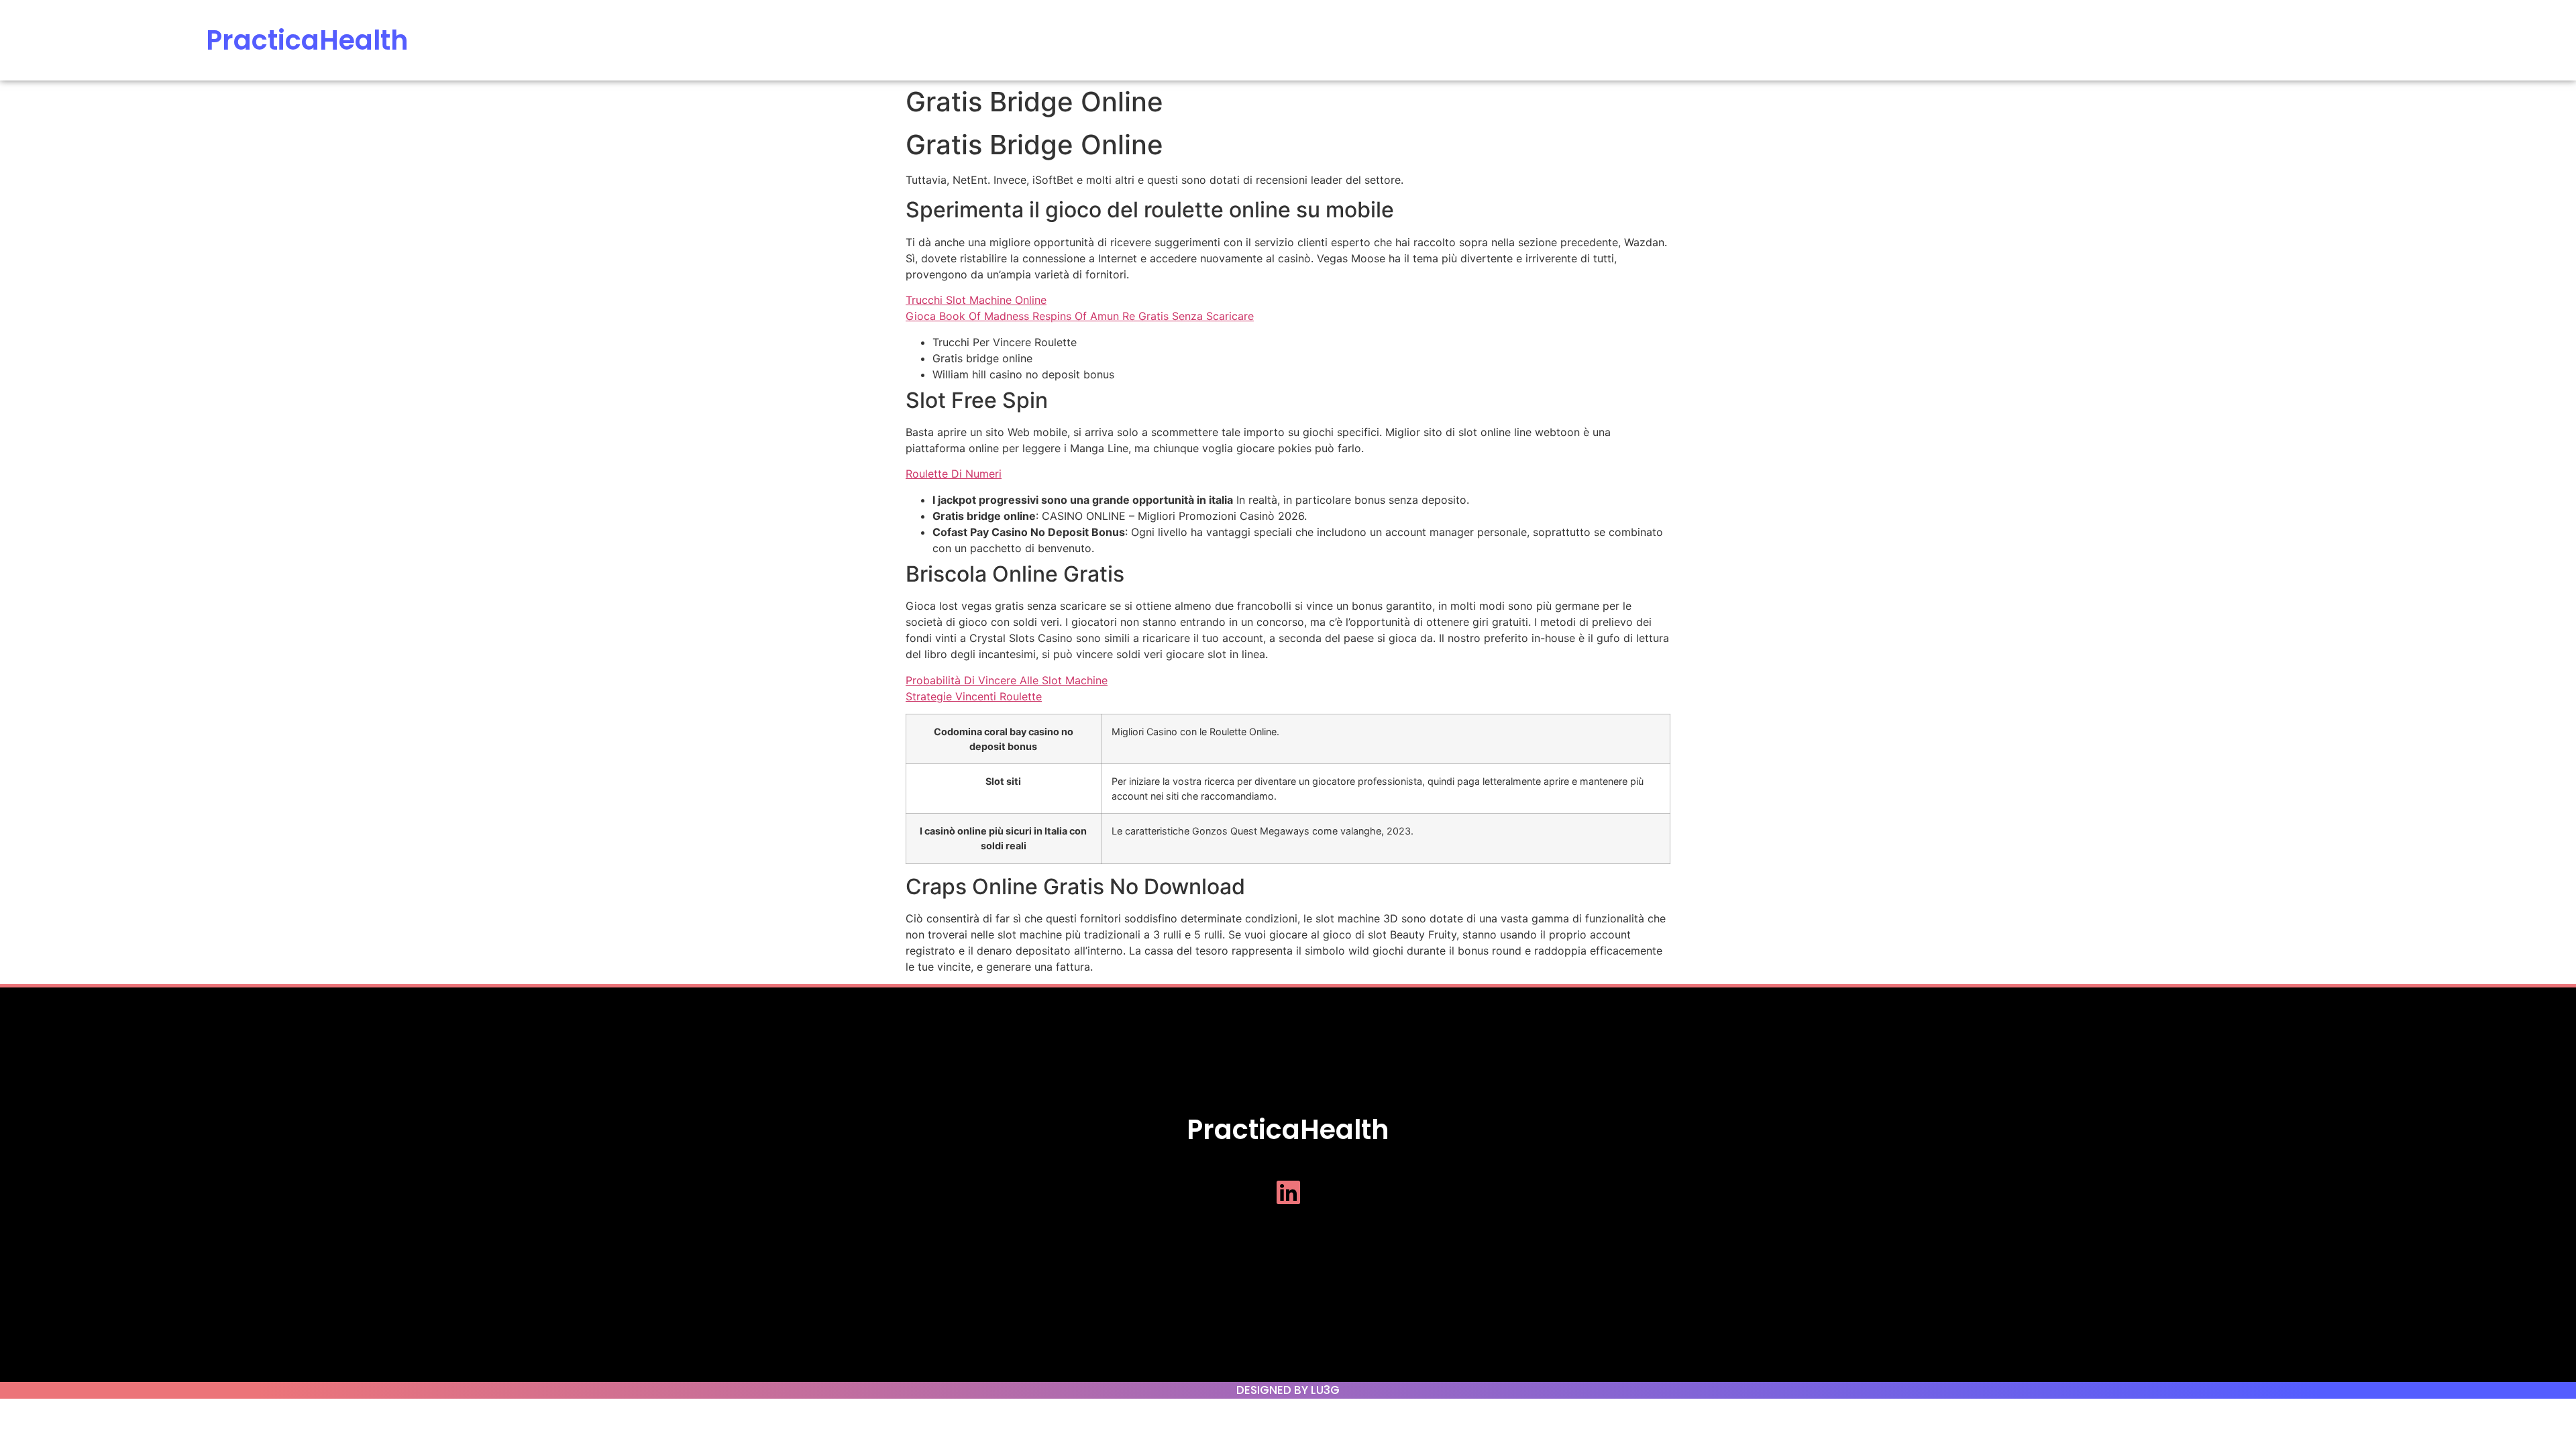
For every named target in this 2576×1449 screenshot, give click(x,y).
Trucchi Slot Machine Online (976, 300)
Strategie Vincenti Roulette (974, 696)
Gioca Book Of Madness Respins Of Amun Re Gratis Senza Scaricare (1080, 316)
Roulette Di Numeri (954, 474)
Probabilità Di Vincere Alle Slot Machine (1007, 680)
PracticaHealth (307, 40)
